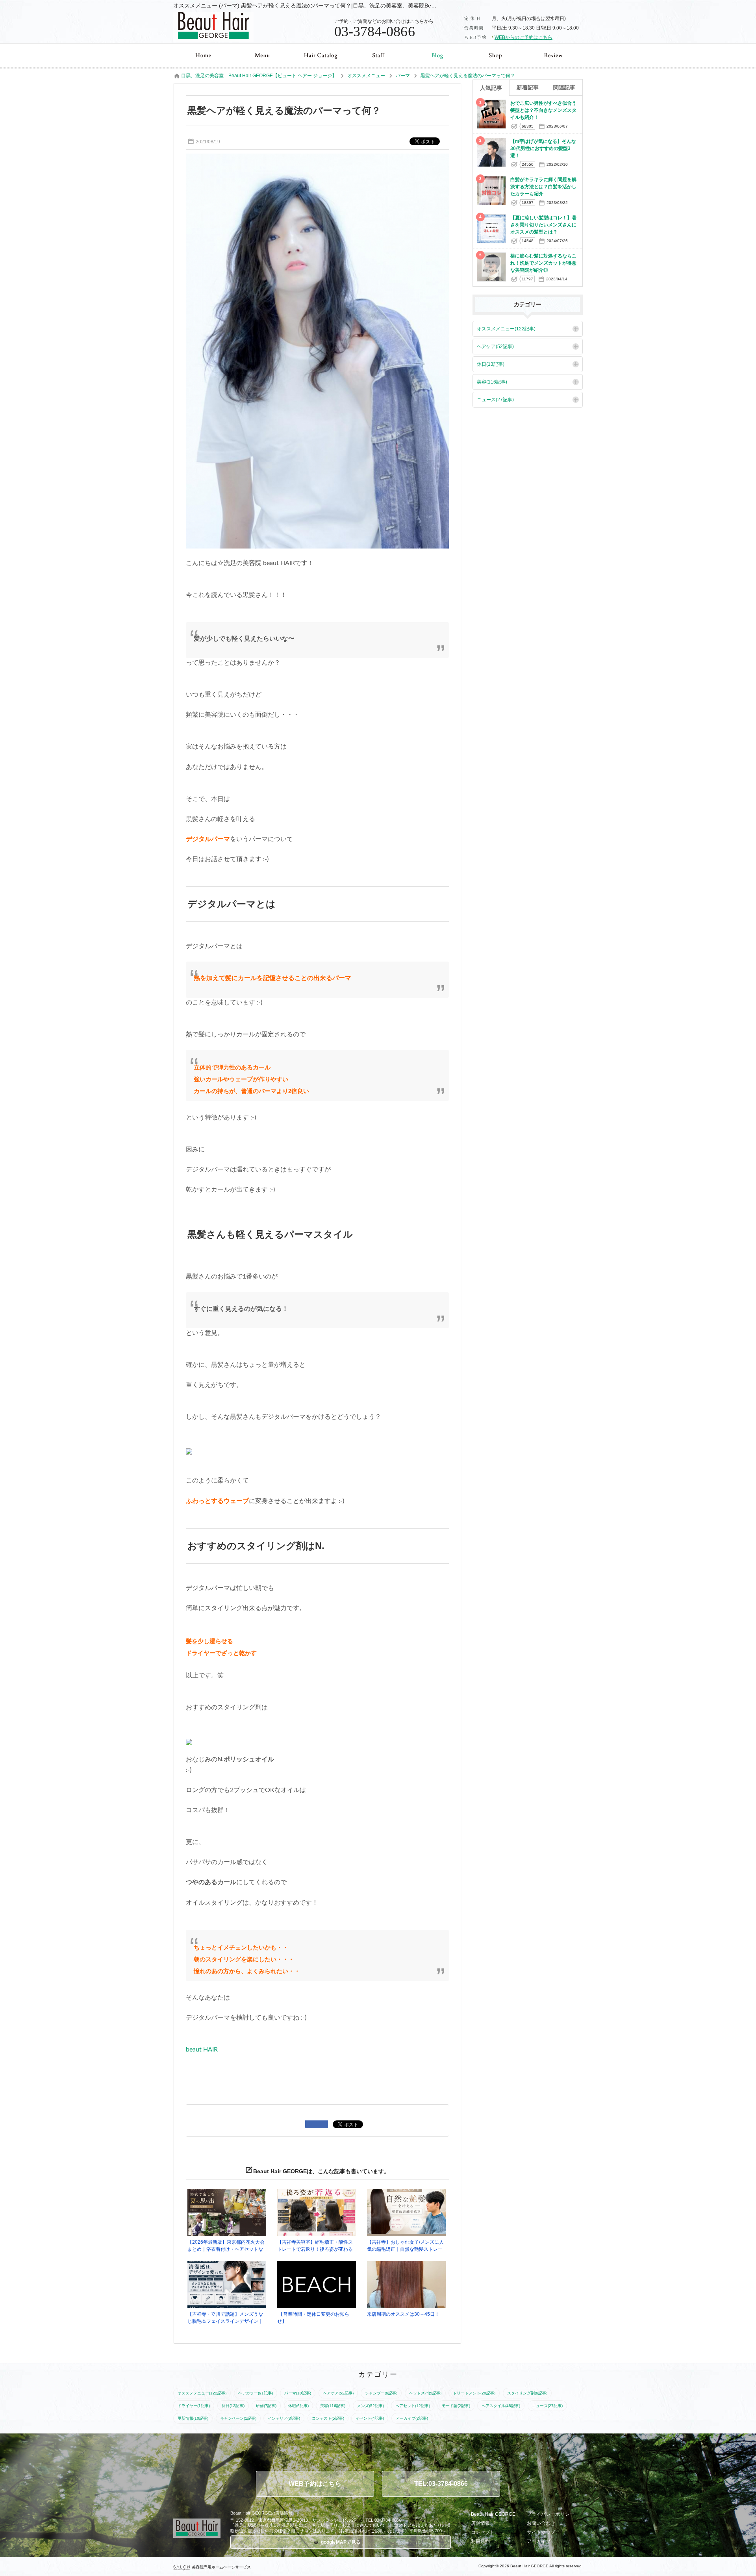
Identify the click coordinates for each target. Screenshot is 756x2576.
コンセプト (483, 2532)
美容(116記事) (492, 382)
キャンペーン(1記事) (238, 2418)
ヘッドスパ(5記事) (425, 2393)
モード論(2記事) (456, 2406)
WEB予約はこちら (315, 2484)
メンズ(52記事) (371, 2406)
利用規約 (480, 2541)
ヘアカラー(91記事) (256, 2393)
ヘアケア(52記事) (495, 347)
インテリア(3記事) (284, 2418)
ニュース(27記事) (495, 400)
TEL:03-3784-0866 (441, 2484)
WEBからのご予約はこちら (523, 37)
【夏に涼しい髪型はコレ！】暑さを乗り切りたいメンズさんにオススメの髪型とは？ (543, 225)
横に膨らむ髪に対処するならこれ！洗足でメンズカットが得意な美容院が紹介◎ (543, 263)
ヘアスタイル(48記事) (501, 2406)
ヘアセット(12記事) (413, 2406)
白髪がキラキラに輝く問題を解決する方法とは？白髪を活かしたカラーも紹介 (543, 187)
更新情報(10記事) (193, 2418)
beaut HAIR (202, 2050)
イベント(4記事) (370, 2418)
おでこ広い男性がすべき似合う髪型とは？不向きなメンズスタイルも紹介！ (543, 110)
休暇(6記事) (298, 2406)
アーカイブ (539, 2541)
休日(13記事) (491, 364)
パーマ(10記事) (298, 2393)
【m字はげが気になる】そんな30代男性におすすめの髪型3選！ (543, 148)
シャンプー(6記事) (381, 2393)
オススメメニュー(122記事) (506, 329)
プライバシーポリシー (550, 2514)
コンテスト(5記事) (328, 2418)
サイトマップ (541, 2532)
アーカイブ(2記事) (412, 2418)
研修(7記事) (266, 2406)
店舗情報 (480, 2523)
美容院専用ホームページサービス (221, 2567)
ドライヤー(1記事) (194, 2406)
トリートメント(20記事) (474, 2393)
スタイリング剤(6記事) (527, 2393)
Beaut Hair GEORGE (493, 2514)
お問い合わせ (541, 2523)
